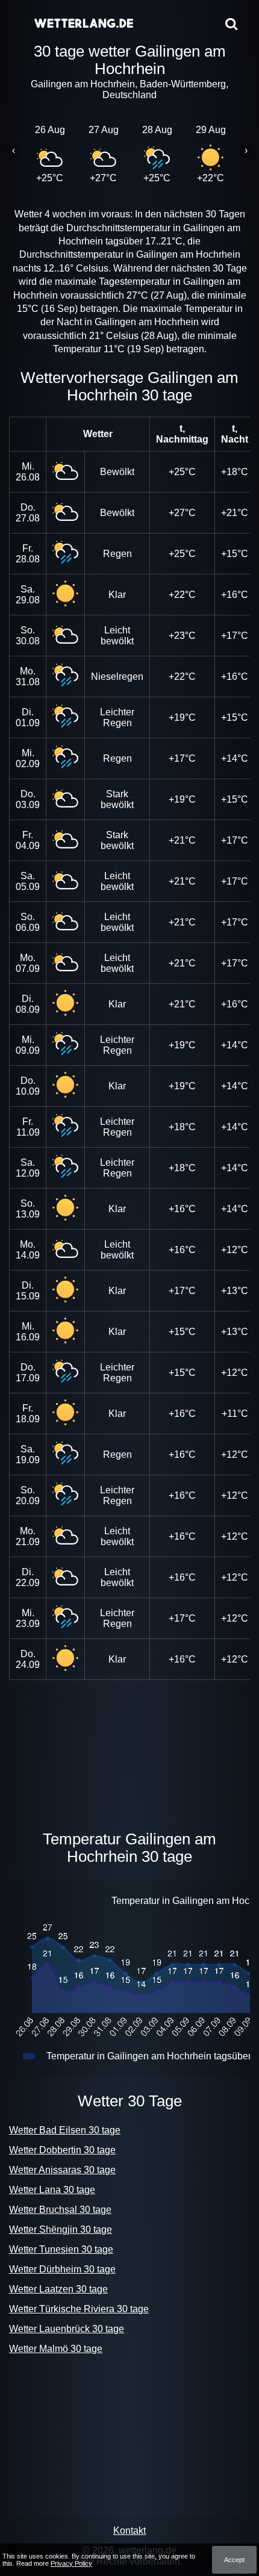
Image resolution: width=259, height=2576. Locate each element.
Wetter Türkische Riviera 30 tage (79, 2309)
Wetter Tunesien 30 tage (61, 2249)
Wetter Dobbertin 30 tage (62, 2150)
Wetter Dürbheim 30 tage (62, 2269)
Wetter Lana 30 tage (52, 2190)
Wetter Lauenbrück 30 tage (67, 2329)
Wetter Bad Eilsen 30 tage (65, 2130)
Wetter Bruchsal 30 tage (60, 2210)
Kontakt (129, 2531)
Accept (234, 2560)
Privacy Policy (71, 2563)
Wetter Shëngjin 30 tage (61, 2229)
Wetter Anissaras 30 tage (62, 2170)
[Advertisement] (129, 1752)
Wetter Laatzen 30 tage (58, 2289)
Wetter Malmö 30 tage (56, 2349)
